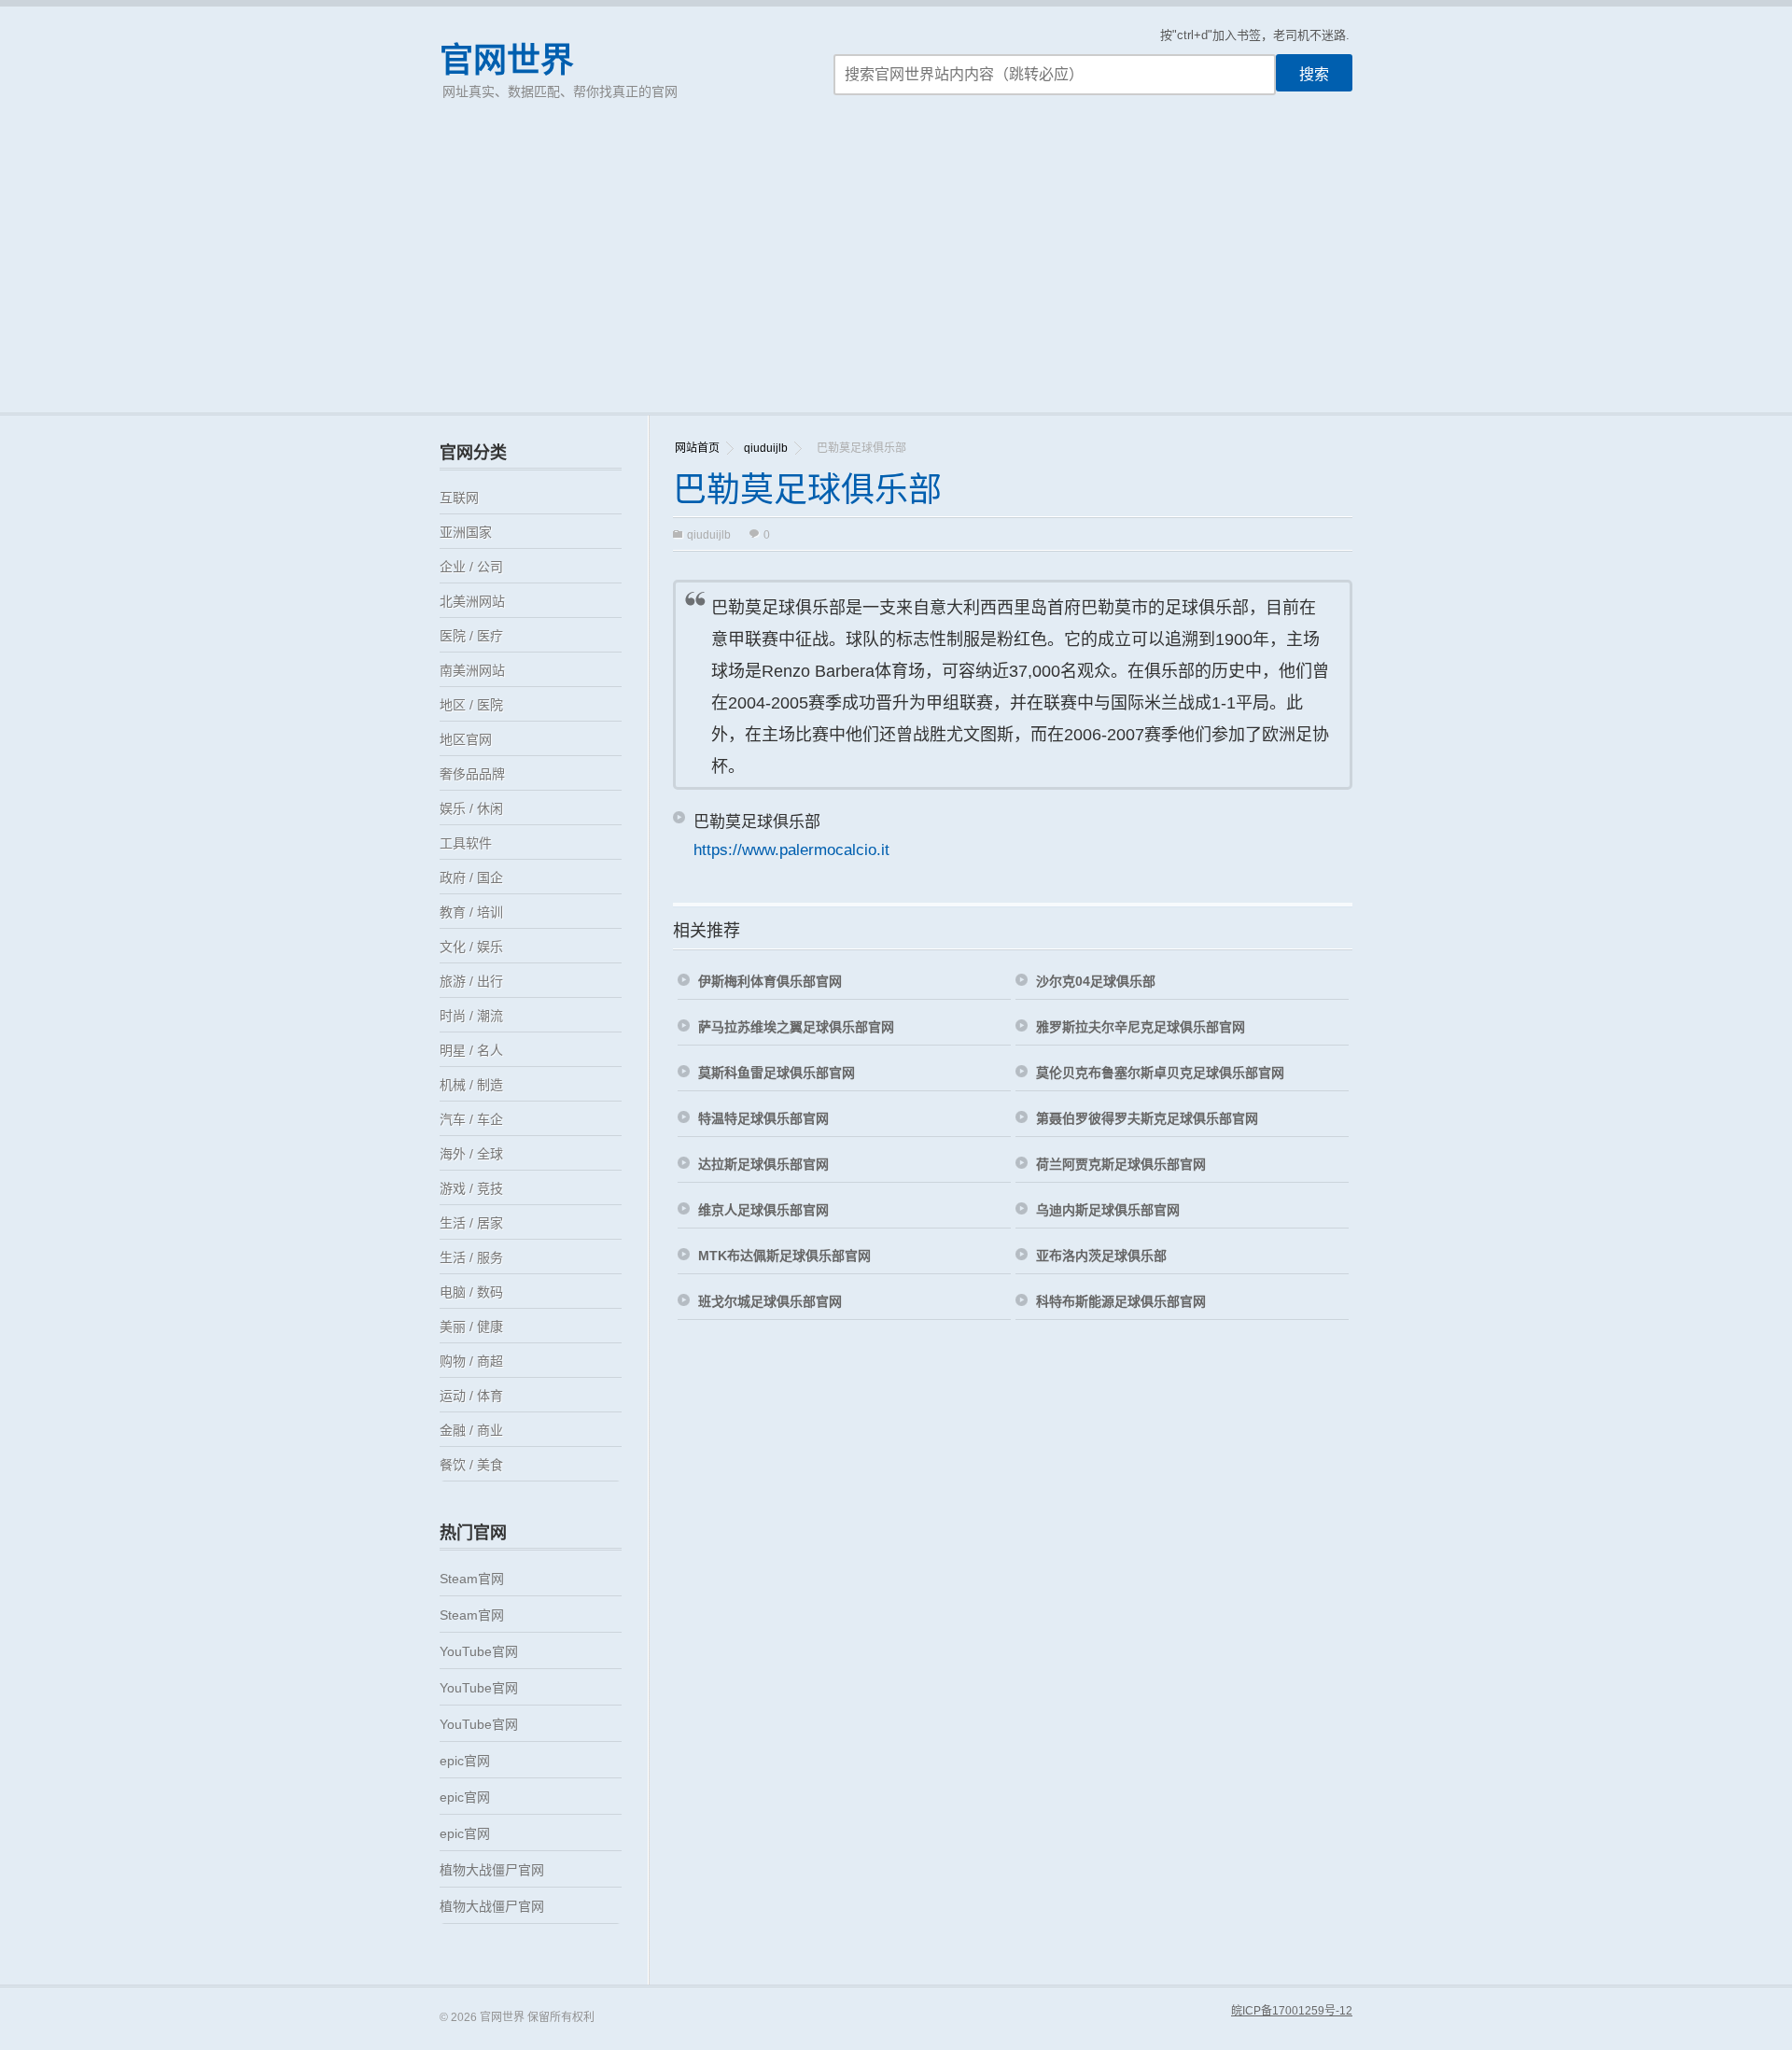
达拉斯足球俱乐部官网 (763, 1164)
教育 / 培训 (471, 912)
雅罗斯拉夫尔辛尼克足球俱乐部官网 (1141, 1027)
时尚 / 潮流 (471, 1016)
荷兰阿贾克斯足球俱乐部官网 (1121, 1164)
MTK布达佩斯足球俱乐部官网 (784, 1256)
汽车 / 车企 (471, 1119)
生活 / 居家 (471, 1223)
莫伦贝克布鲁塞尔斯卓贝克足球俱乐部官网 (1160, 1073)
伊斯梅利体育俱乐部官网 (770, 981)
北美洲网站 (472, 601)
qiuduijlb (766, 448)
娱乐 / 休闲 (471, 808)
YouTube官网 (479, 1651)
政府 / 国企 (471, 878)
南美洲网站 (472, 670)
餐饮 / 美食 (471, 1465)
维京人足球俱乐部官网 (763, 1210)
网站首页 (697, 448)
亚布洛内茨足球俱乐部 (1101, 1256)
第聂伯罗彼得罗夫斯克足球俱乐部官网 (1147, 1118)
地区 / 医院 (471, 705)
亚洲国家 (466, 532)
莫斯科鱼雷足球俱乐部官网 (777, 1073)
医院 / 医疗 (471, 636)
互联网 (459, 498)
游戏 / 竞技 (471, 1188)
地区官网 (466, 739)
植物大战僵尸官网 (492, 1870)
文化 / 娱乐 (471, 947)
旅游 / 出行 (471, 981)
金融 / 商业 (471, 1430)
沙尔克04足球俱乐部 (1096, 981)
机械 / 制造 (471, 1085)
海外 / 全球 (471, 1154)
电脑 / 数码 (471, 1292)
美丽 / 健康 (471, 1327)
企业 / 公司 (471, 567)
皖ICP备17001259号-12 (1292, 2011)
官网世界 (507, 60)
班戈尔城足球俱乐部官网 (770, 1301)
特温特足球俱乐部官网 (763, 1118)
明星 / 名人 (471, 1050)
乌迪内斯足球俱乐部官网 (1108, 1210)
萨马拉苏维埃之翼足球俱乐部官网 (796, 1027)
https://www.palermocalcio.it (791, 850)
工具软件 (466, 843)
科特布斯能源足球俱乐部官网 (1121, 1301)
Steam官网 (472, 1579)
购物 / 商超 (471, 1361)
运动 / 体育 (471, 1396)
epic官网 (465, 1761)
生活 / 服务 (471, 1257)
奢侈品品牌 (472, 774)
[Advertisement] (896, 273)
